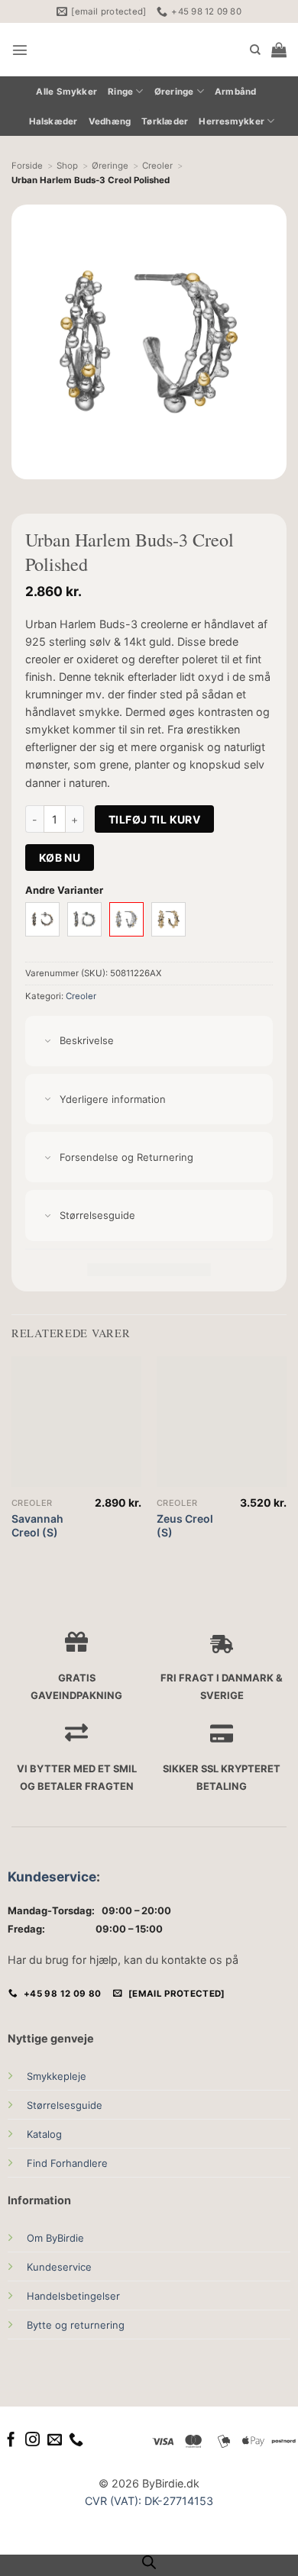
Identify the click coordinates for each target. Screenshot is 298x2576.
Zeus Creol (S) (185, 1525)
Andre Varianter (64, 890)
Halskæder (53, 121)
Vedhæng (110, 121)
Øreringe (174, 92)
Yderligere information (113, 1099)
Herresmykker (232, 121)
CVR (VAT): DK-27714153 (149, 2501)
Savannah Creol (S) (37, 1525)
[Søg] (255, 50)
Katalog (44, 2134)
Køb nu (60, 858)
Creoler (81, 996)
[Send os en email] (55, 2441)
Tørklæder (165, 121)
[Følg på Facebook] (11, 2441)
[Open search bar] (149, 2562)
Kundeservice (52, 1876)
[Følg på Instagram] (32, 2441)
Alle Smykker (66, 92)
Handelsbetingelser (73, 2296)
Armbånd (236, 92)
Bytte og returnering (76, 2325)
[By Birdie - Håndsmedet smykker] (139, 50)
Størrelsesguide (65, 2105)
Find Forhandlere (67, 2163)
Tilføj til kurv (154, 819)
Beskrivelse (87, 1040)
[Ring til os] (76, 2441)
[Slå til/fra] (48, 1041)
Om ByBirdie (55, 2238)
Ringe (120, 92)
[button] (20, 50)
